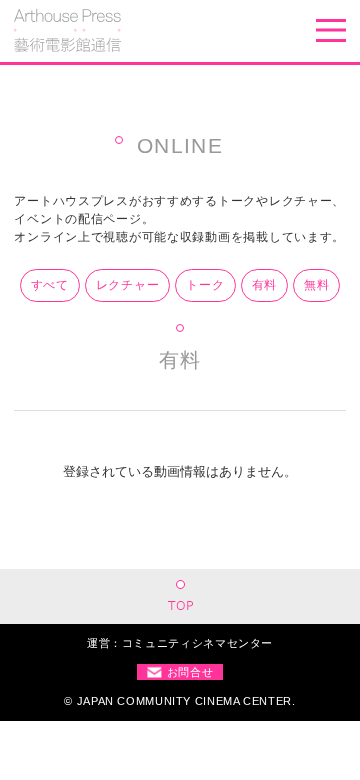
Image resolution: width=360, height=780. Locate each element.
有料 (264, 285)
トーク (205, 285)
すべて (50, 285)
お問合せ (190, 672)
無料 (316, 285)
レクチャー (128, 285)
